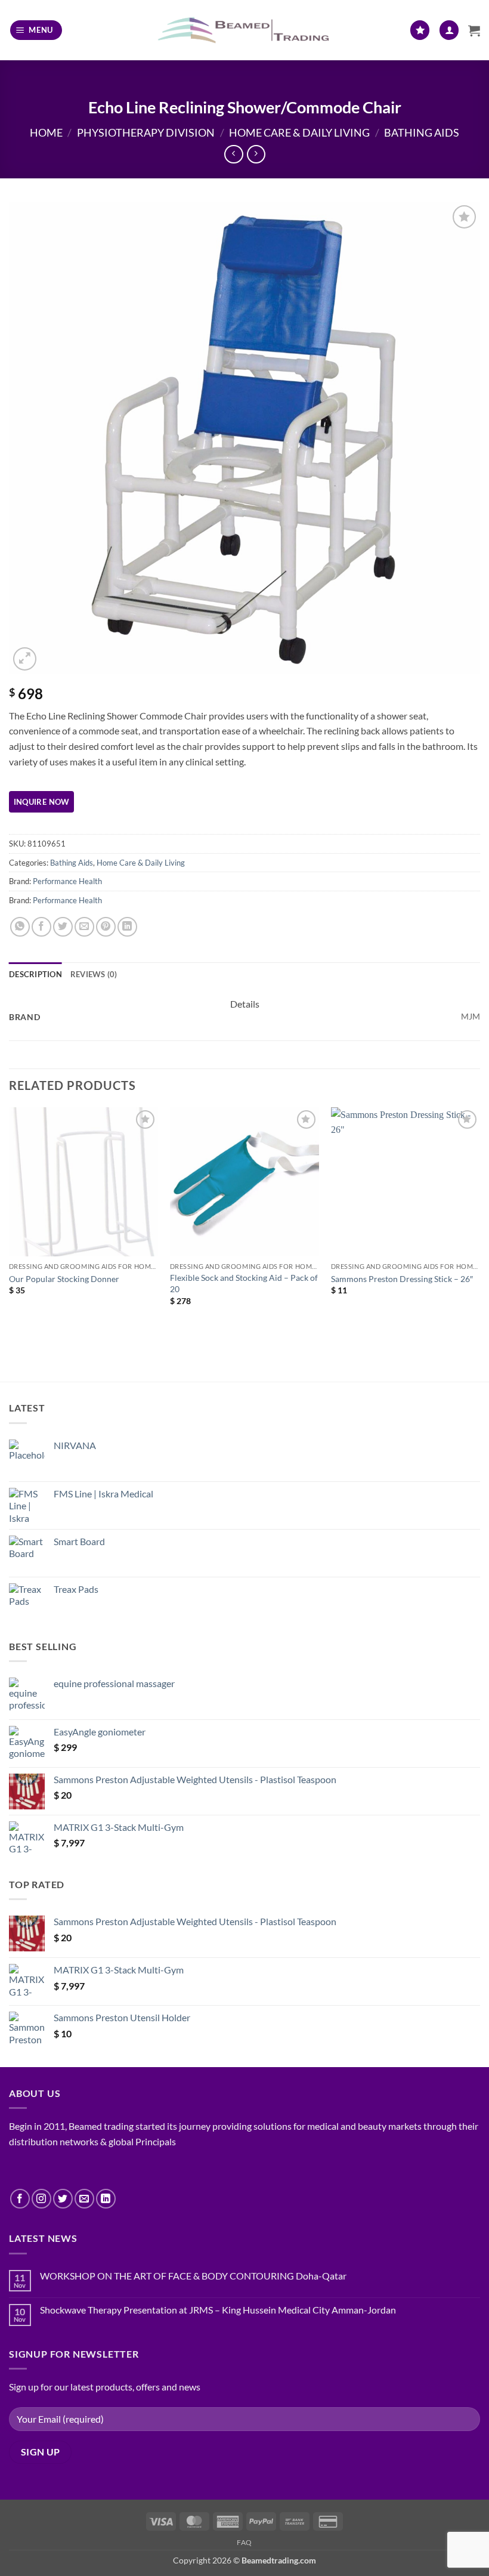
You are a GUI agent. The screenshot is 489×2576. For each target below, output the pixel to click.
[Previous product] (256, 154)
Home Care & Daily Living (299, 132)
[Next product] (233, 154)
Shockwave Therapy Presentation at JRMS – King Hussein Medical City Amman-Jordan (218, 2310)
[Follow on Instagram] (41, 2199)
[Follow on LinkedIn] (106, 2199)
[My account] (449, 30)
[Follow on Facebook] (20, 2199)
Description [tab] (35, 974)
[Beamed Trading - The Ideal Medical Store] (245, 30)
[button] (36, 30)
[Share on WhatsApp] (20, 927)
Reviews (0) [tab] (94, 974)
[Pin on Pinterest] (106, 927)
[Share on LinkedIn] (127, 927)
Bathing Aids (422, 132)
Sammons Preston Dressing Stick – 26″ (402, 1279)
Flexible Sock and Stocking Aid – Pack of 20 (244, 1283)
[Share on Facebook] (41, 927)
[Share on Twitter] (63, 927)
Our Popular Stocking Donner (64, 1279)
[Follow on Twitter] (63, 2199)
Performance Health (67, 881)
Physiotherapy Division (146, 132)
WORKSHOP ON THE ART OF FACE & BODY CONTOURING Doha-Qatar (193, 2276)
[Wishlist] (420, 30)
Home (46, 132)
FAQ (244, 2542)
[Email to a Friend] (84, 927)
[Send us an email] (84, 2199)
